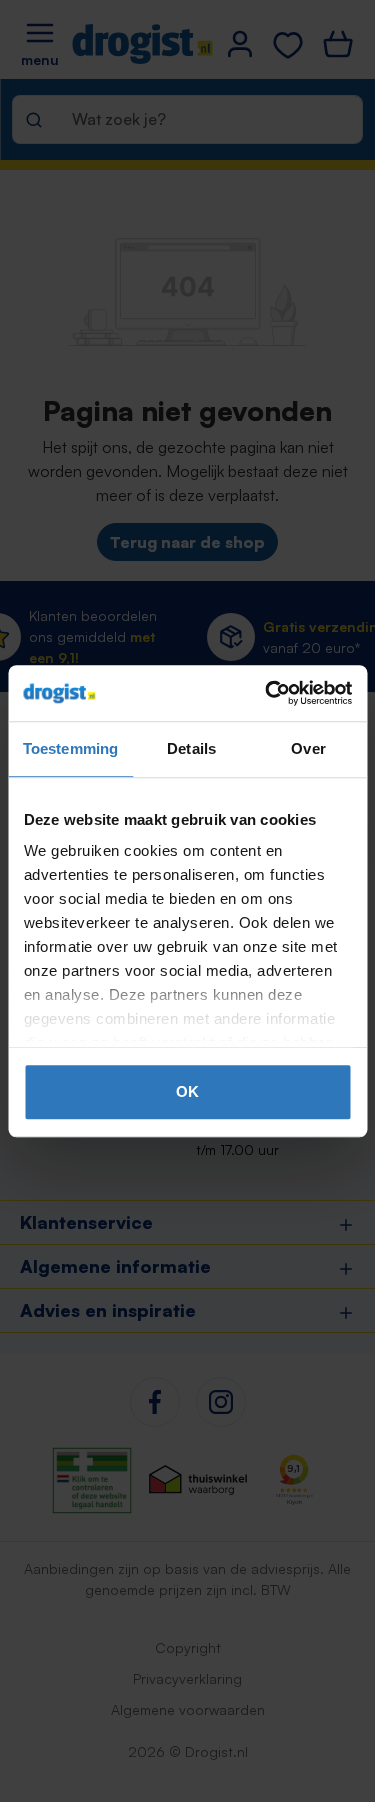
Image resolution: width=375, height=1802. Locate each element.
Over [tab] (308, 748)
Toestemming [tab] (70, 748)
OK (187, 1091)
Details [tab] (191, 748)
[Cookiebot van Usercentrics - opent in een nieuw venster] (267, 693)
